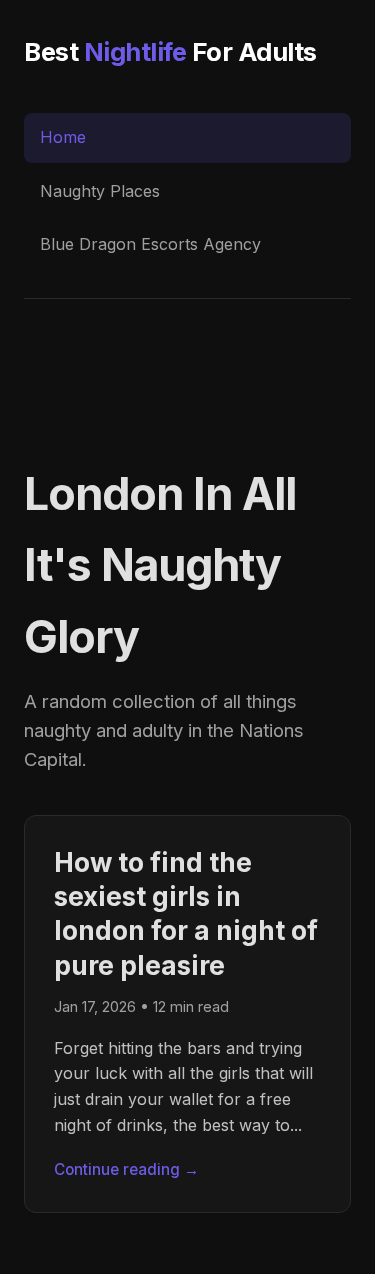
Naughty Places (100, 191)
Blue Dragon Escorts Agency (150, 244)
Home (63, 137)
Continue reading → (126, 1169)
